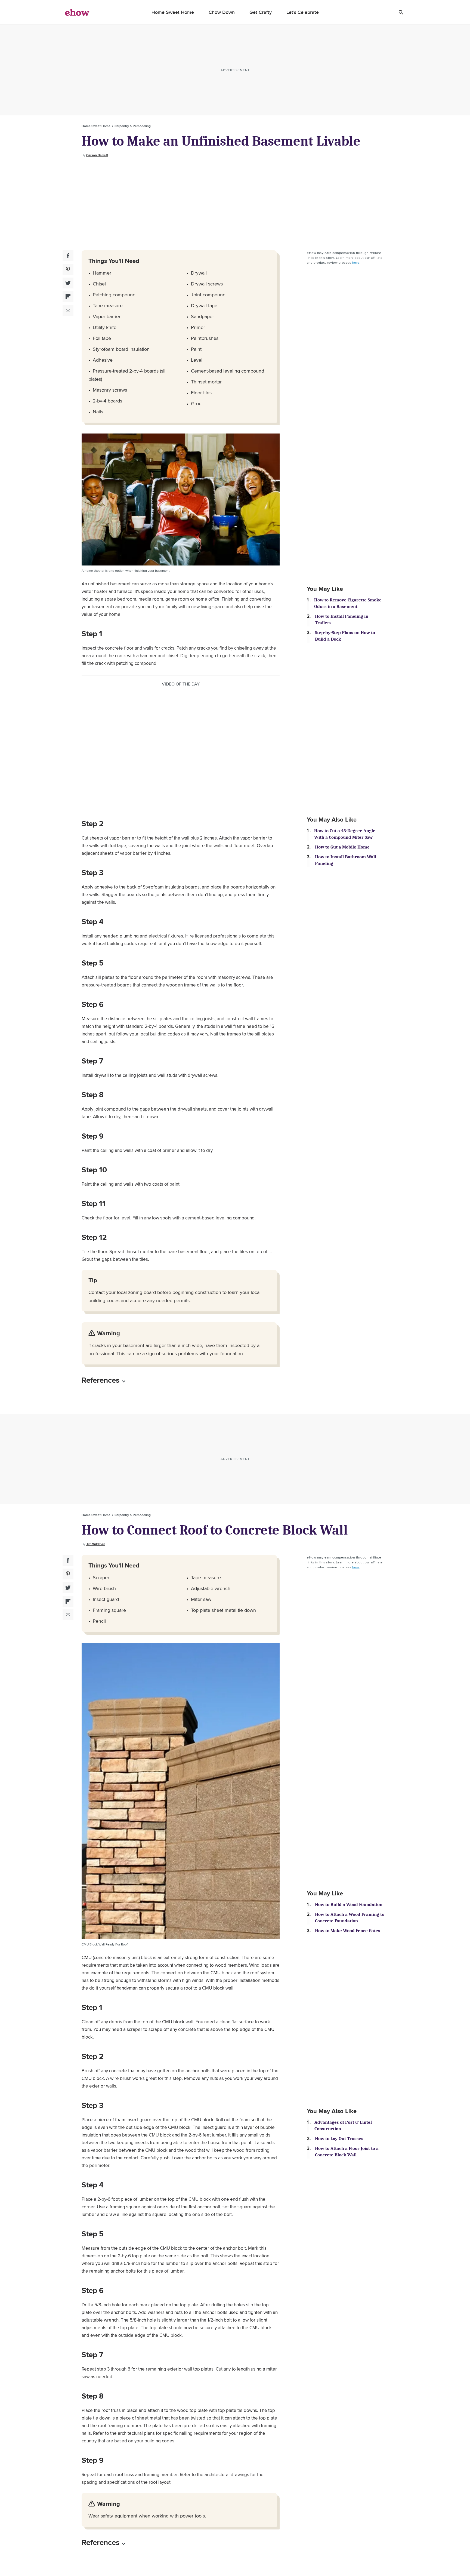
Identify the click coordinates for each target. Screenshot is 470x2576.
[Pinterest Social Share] (68, 269)
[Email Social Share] (68, 310)
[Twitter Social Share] (68, 283)
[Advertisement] (235, 204)
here (356, 262)
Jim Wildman (96, 1544)
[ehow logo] (77, 12)
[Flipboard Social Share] (68, 297)
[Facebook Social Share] (68, 256)
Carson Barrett (97, 155)
